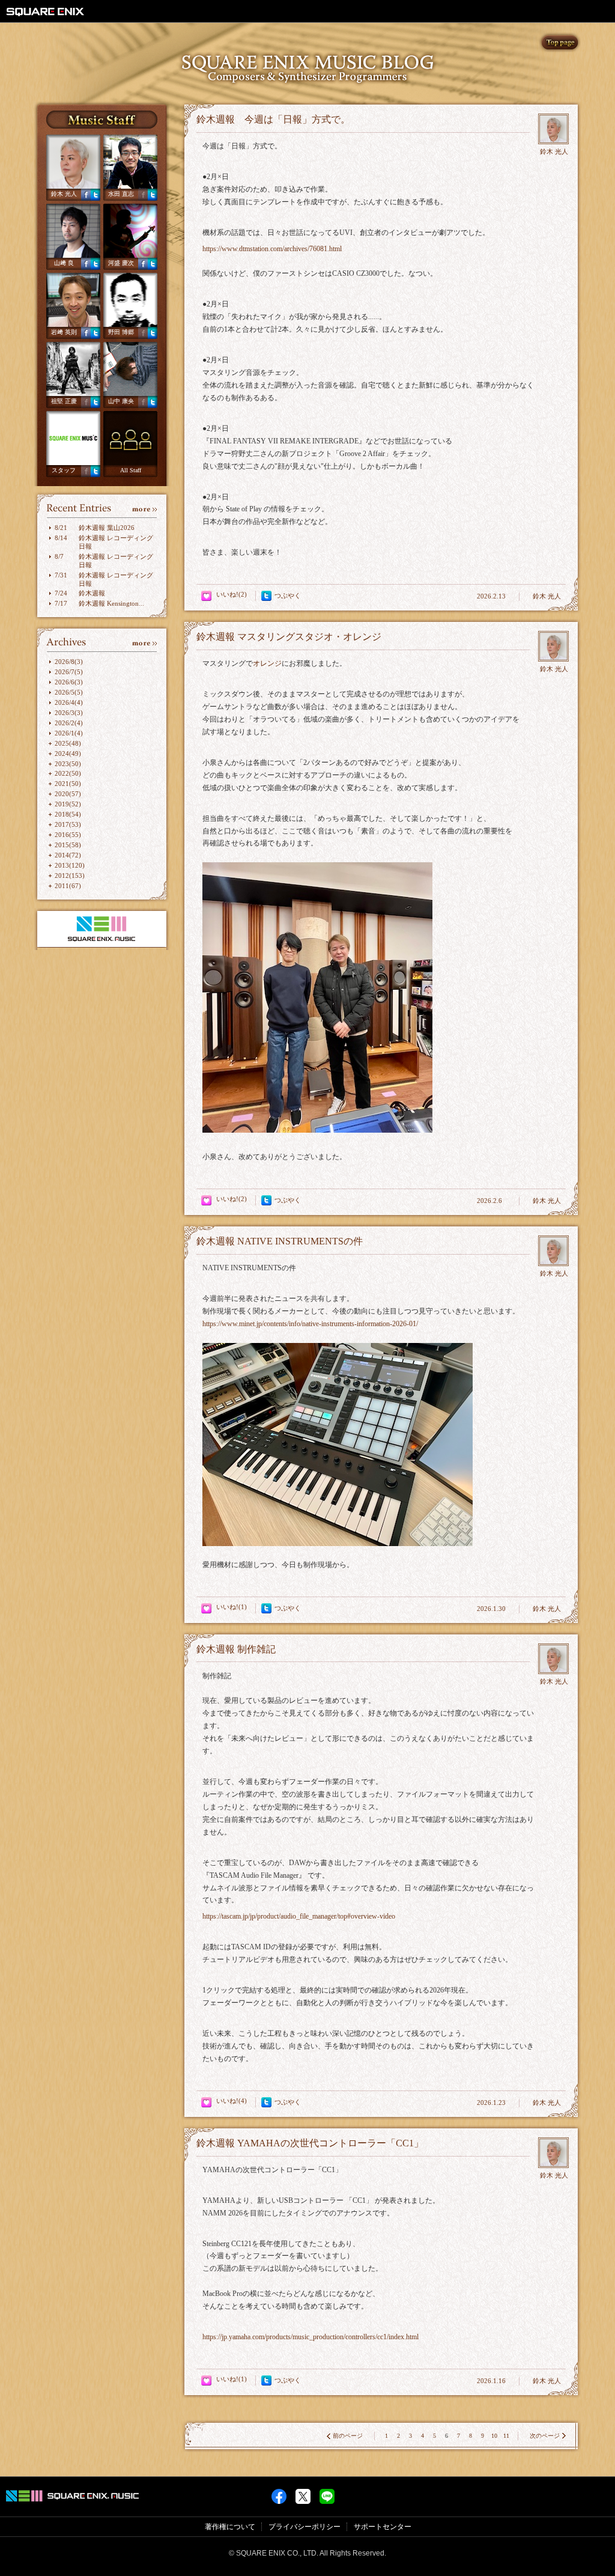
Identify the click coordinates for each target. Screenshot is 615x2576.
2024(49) (68, 754)
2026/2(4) (69, 723)
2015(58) (68, 845)
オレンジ (267, 663)
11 (506, 2436)
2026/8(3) (69, 662)
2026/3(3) (69, 713)
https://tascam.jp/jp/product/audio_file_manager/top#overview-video (299, 1916)
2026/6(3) (69, 682)
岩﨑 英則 (64, 332)
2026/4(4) (69, 702)
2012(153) (70, 875)
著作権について (230, 2527)
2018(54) (68, 814)
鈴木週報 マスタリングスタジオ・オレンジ (289, 637)
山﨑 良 (64, 263)
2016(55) (68, 835)
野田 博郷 (121, 332)
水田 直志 (121, 194)
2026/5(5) (69, 692)
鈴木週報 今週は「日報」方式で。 (273, 119)
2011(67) (68, 886)
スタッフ (64, 470)
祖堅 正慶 (64, 401)
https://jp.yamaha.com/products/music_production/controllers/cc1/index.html (311, 2337)
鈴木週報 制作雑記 (236, 1649)
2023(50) (68, 764)
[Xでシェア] (303, 2493)
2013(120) (70, 865)
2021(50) (68, 784)
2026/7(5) (69, 672)
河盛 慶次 (121, 263)
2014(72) (68, 855)
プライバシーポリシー (304, 2527)
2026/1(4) (69, 733)
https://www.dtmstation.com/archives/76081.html (272, 249)
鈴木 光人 (64, 194)
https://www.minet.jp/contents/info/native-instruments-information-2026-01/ (310, 1324)
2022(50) (68, 773)
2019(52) (68, 804)
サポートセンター (383, 2527)
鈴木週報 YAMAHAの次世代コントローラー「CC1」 (310, 2143)
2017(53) (68, 824)
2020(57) (68, 794)
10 (494, 2436)
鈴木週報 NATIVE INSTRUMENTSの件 (280, 1241)
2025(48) (68, 743)
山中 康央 (121, 401)
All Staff (131, 470)
